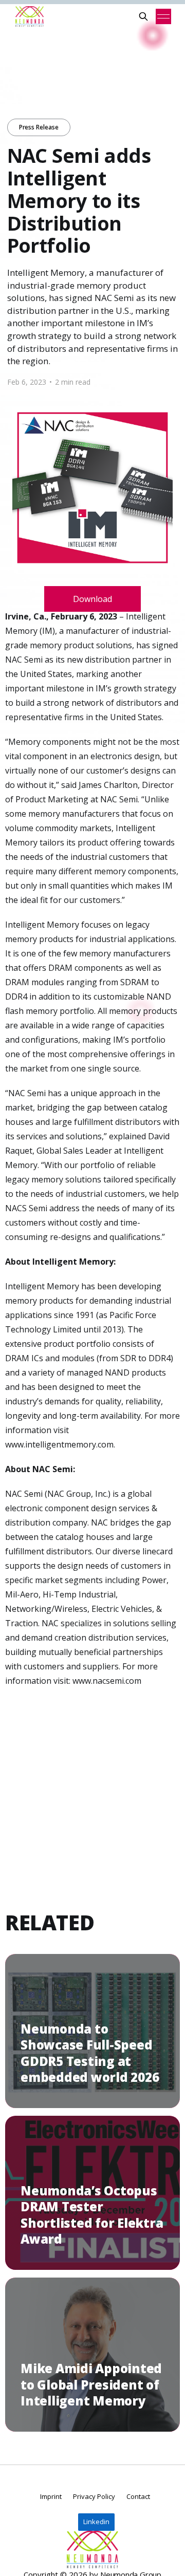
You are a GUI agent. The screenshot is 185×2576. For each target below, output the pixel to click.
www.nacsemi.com (107, 1681)
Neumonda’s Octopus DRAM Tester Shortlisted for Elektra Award (92, 2215)
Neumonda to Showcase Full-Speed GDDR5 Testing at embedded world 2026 (90, 2053)
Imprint (51, 2496)
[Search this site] (143, 16)
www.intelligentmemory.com (59, 1444)
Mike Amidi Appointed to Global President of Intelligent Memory (91, 2384)
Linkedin (96, 2522)
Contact (138, 2496)
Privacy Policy (94, 2496)
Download (92, 599)
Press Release (39, 127)
